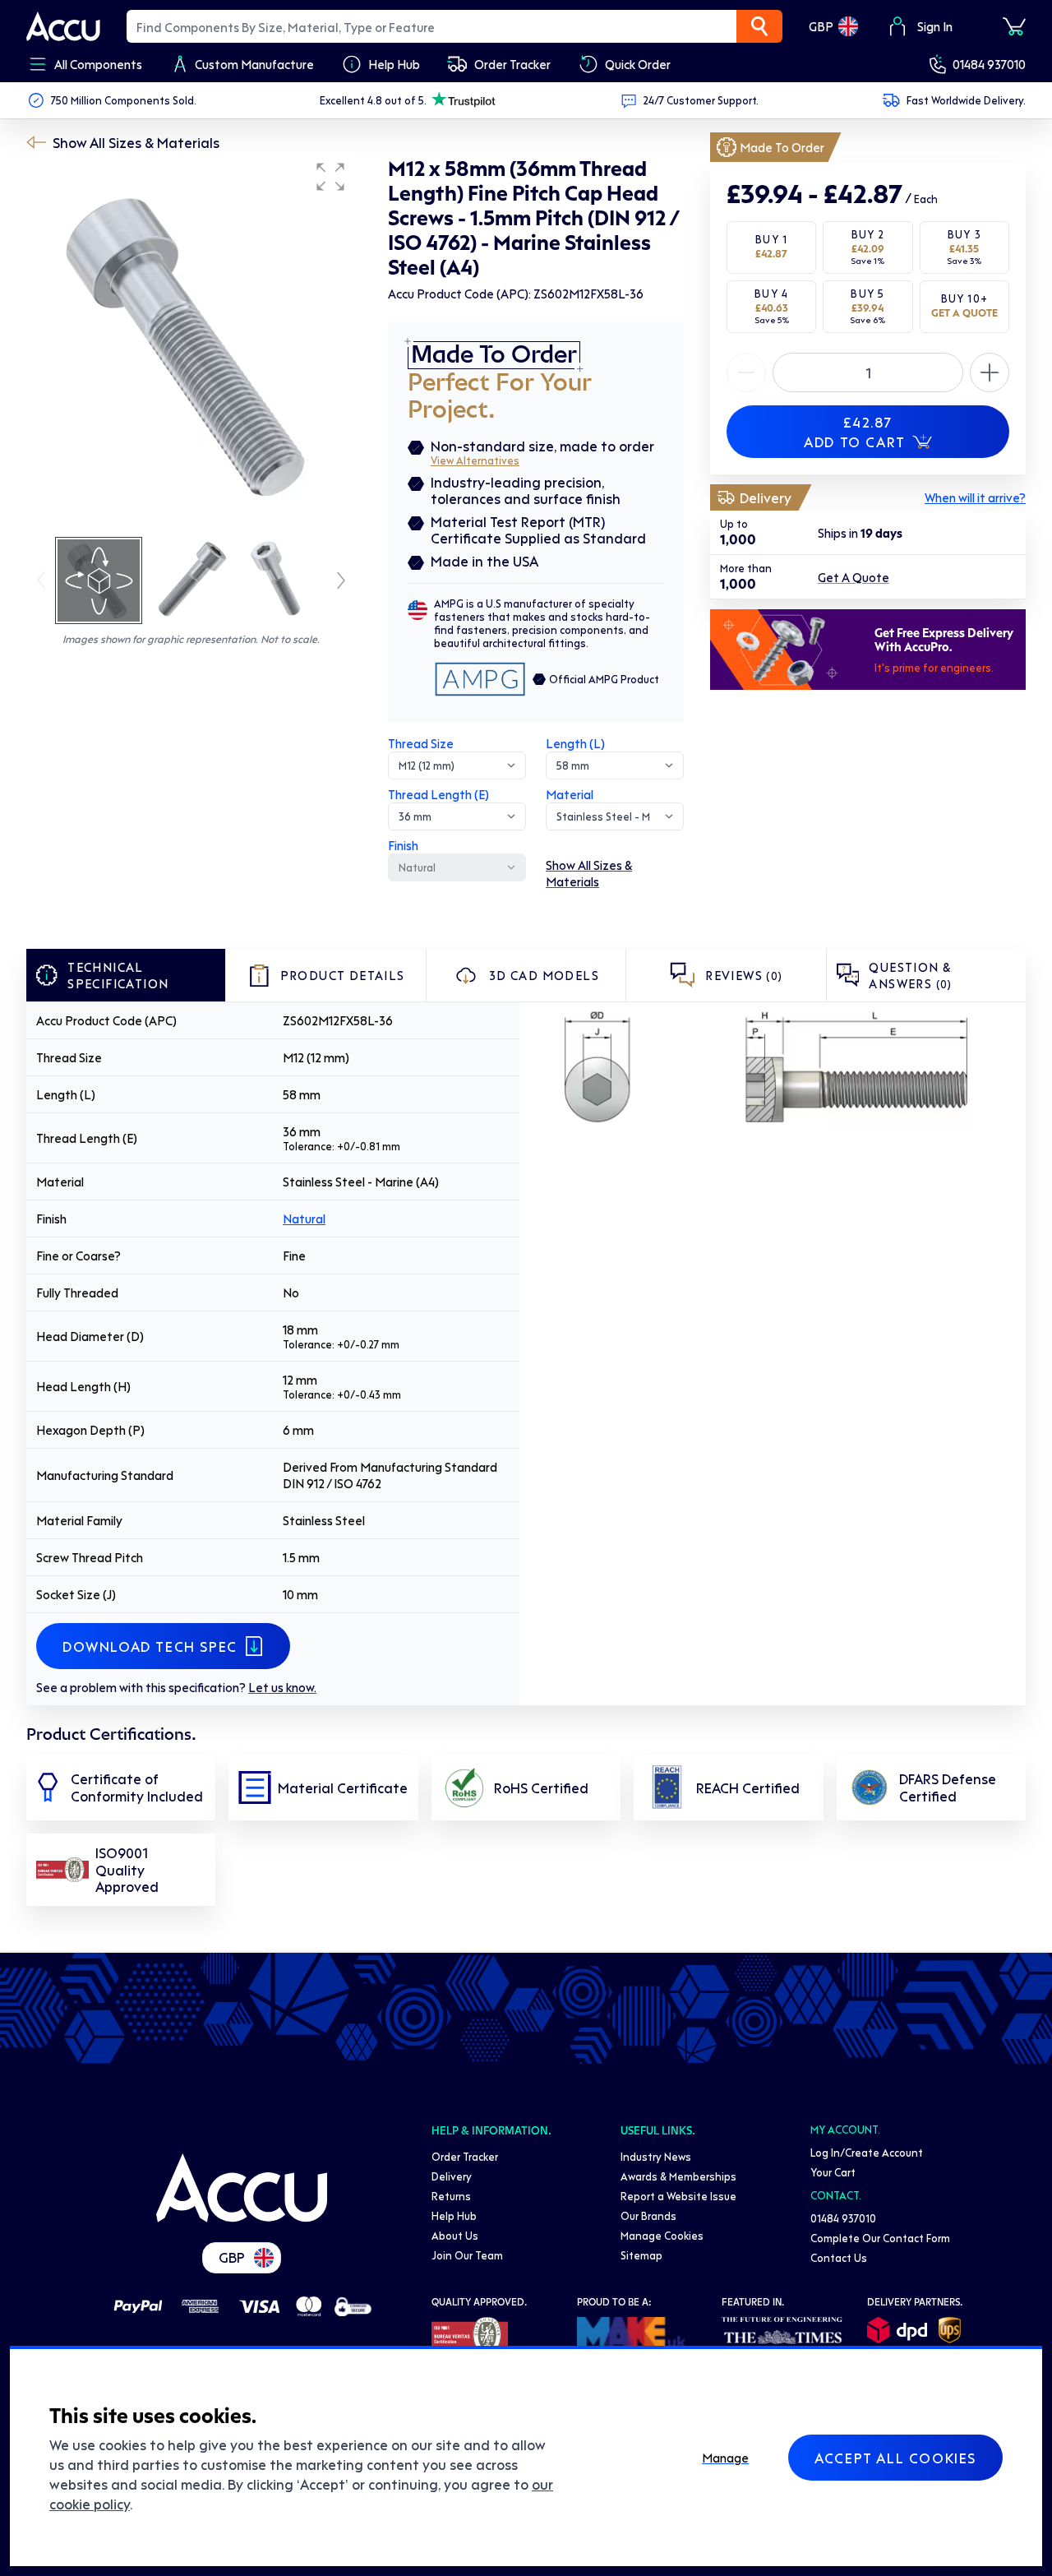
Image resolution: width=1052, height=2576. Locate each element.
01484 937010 (989, 64)
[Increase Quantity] (746, 372)
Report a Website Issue (678, 2196)
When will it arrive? (975, 497)
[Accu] (63, 26)
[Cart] (1014, 26)
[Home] (242, 2188)
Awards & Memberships (678, 2176)
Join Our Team (467, 2255)
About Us (455, 2235)
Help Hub (454, 2215)
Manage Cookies (662, 2235)
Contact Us (839, 2257)
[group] (191, 344)
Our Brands (648, 2215)
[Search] (759, 26)
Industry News (656, 2156)
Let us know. (282, 1687)
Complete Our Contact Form (880, 2238)
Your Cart (833, 2172)
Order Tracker (465, 2156)
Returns (451, 2196)
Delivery (452, 2176)
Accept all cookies (895, 2458)
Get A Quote (854, 577)
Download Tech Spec (150, 1646)
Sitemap (641, 2255)
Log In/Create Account (867, 2152)
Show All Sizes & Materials (136, 142)
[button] (330, 177)
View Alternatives (475, 460)
